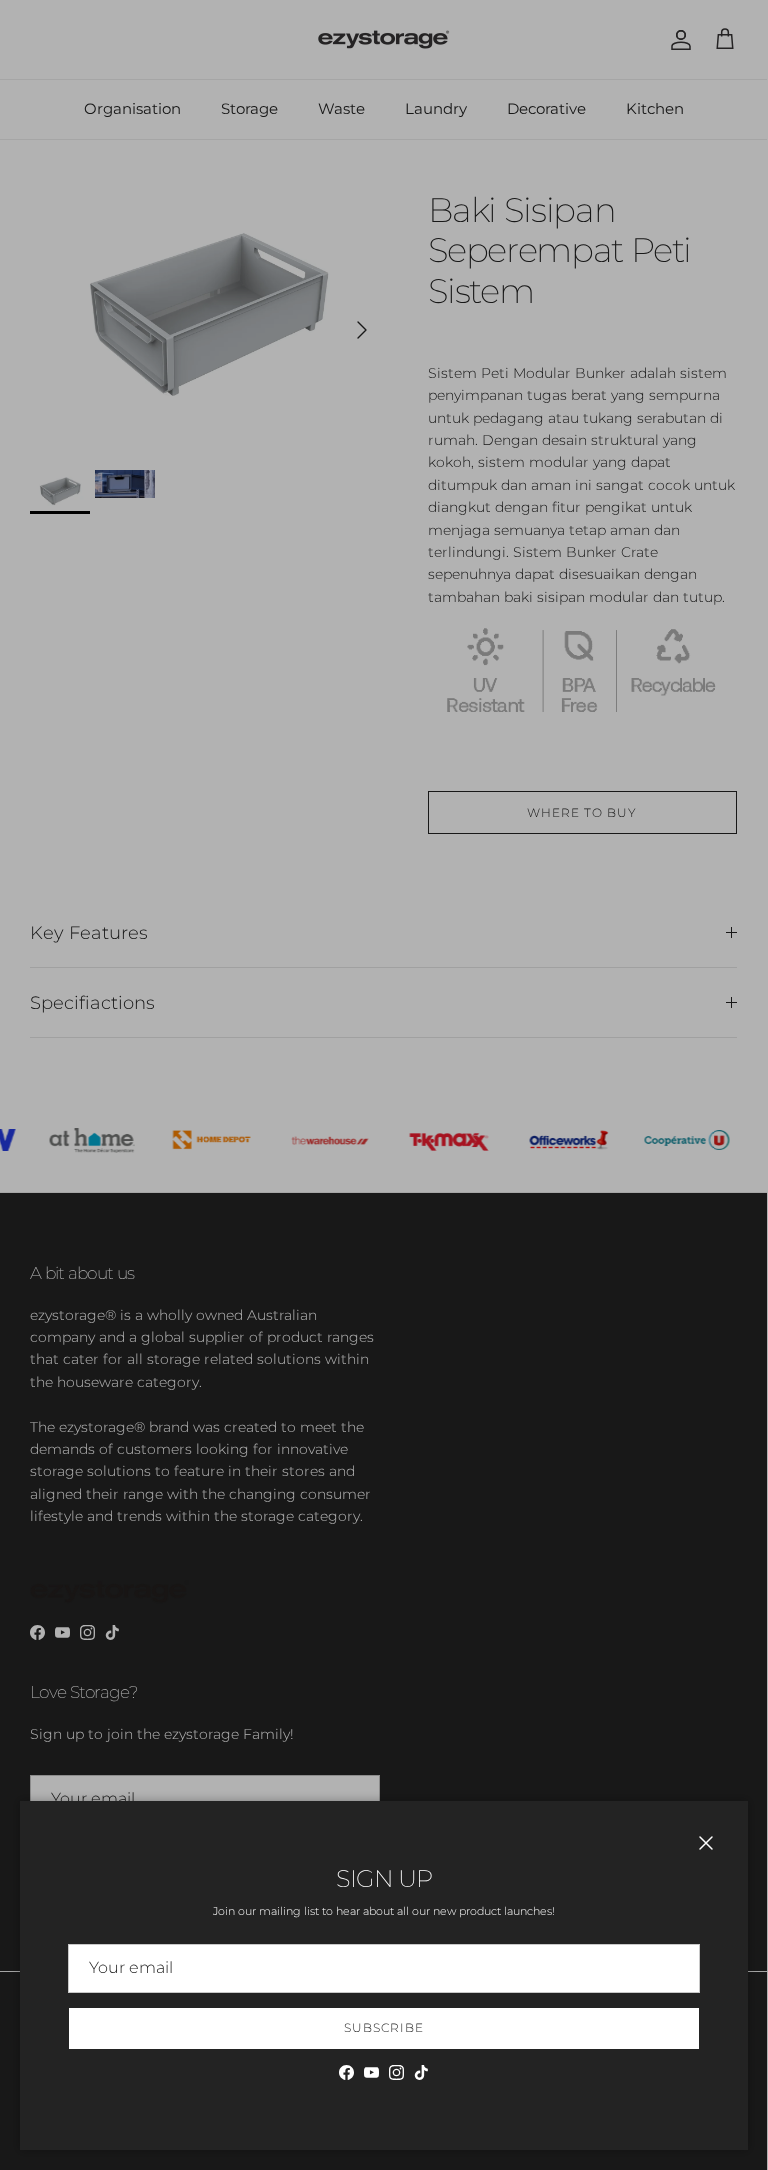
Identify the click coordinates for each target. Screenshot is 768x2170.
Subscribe (384, 2027)
